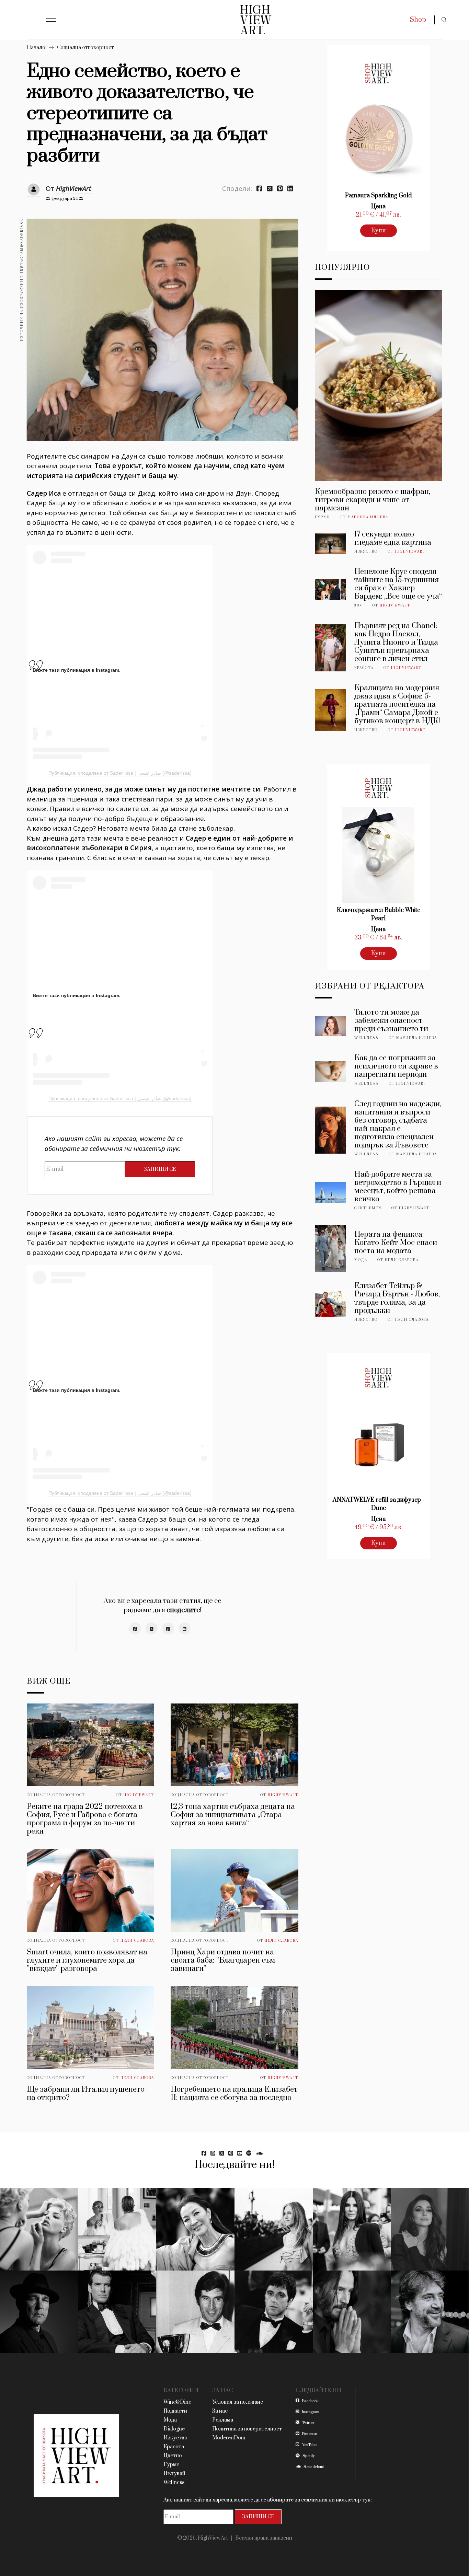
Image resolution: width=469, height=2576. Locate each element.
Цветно (173, 2456)
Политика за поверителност (247, 2429)
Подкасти (175, 2411)
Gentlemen (368, 1208)
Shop (418, 20)
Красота (364, 668)
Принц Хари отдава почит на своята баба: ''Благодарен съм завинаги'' (223, 1960)
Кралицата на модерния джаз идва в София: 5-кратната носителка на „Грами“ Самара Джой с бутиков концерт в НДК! (397, 704)
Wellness (367, 1038)
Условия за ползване (238, 2402)
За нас (220, 2411)
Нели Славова (137, 1941)
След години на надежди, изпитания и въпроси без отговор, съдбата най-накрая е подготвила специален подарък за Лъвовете (398, 1125)
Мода (361, 1260)
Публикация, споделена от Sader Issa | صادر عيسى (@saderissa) (120, 773)
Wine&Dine (177, 2402)
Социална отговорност (85, 48)
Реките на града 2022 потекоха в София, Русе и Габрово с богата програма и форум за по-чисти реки (85, 1819)
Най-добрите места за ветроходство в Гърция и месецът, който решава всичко (398, 1187)
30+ (358, 605)
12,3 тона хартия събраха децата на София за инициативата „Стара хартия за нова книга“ (233, 1815)
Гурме (322, 517)
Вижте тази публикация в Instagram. (77, 670)
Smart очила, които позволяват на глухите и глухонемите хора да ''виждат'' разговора (87, 1960)
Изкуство (366, 552)
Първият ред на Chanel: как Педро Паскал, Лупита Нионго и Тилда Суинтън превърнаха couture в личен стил (396, 642)
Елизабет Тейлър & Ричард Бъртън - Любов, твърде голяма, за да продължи (397, 1298)
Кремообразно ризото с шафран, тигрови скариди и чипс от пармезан (373, 500)
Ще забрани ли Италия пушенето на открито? (86, 2094)
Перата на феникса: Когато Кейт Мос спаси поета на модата (396, 1243)
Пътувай (174, 2474)
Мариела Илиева (368, 517)
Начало (36, 48)
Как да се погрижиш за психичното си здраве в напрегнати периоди (396, 1066)
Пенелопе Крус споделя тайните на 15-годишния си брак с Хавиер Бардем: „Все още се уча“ (398, 584)
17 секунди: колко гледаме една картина (393, 538)
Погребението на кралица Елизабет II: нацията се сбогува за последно (234, 2094)
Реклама (223, 2420)
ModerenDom (229, 2438)
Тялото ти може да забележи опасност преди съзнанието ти (391, 1021)
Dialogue (174, 2429)
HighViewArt (73, 188)
